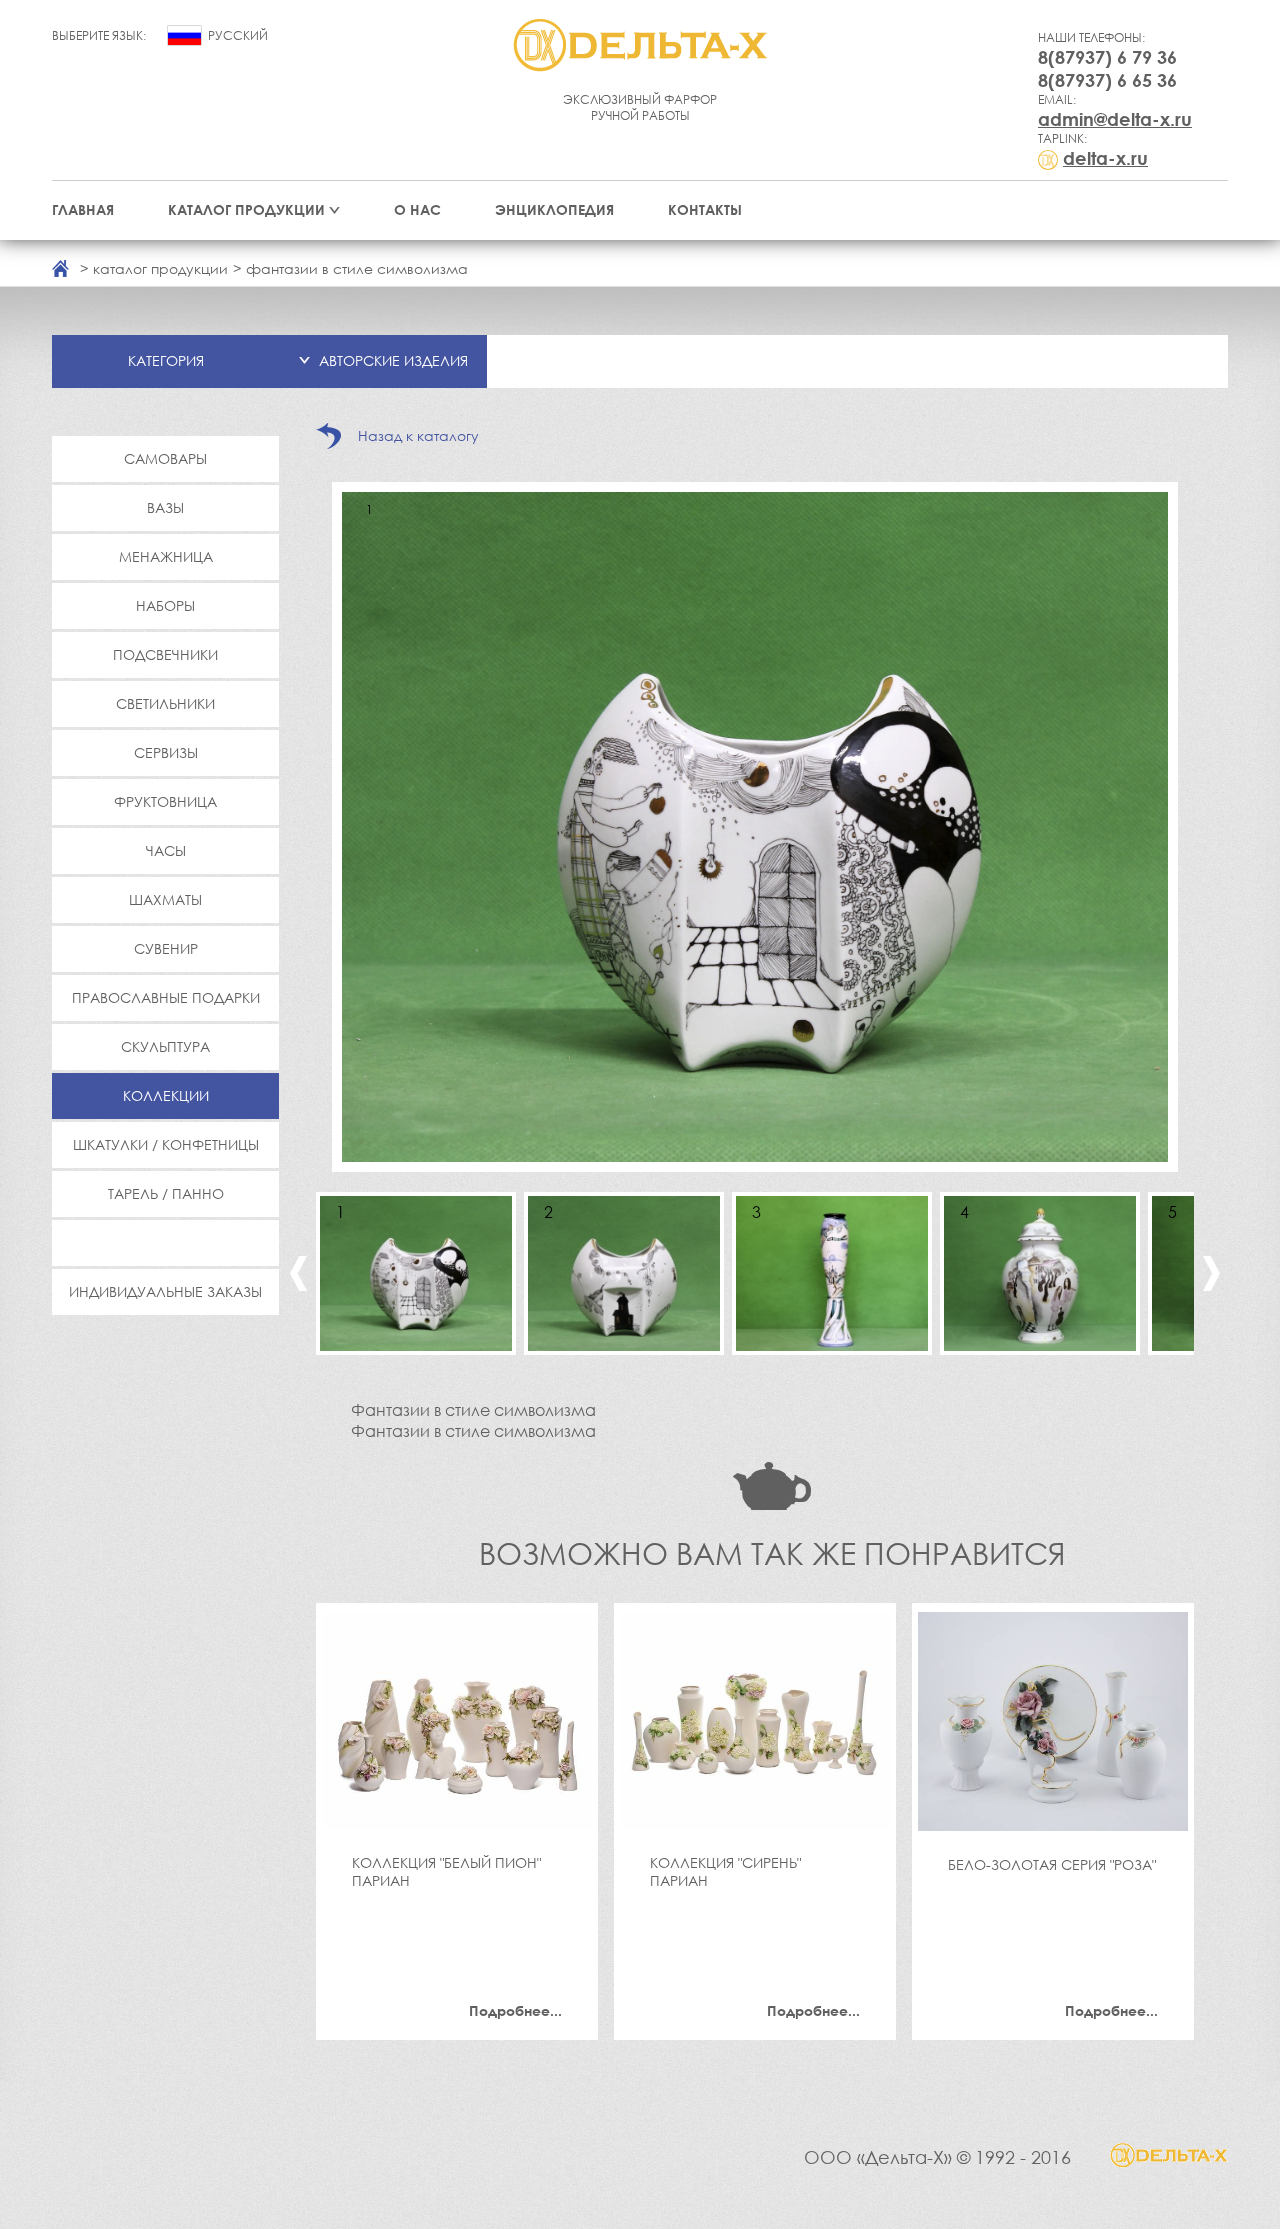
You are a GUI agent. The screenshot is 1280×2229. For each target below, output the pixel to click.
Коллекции (166, 1095)
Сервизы (166, 752)
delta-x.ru (1105, 158)
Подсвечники (165, 654)
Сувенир (166, 948)
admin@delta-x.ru (1115, 119)
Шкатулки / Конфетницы (166, 1144)
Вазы (165, 507)
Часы (166, 850)
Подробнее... (515, 2010)
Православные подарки (166, 997)
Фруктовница (165, 801)
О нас (417, 209)
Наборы (165, 605)
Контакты (705, 209)
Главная (83, 209)
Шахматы (165, 899)
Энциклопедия (554, 209)
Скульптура (165, 1046)
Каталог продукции (246, 209)
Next (1211, 1273)
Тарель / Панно (166, 1193)
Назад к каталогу (418, 435)
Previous (298, 1273)
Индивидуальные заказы (165, 1291)
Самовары (165, 458)
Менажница (166, 556)
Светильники (165, 703)
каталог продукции (160, 268)
